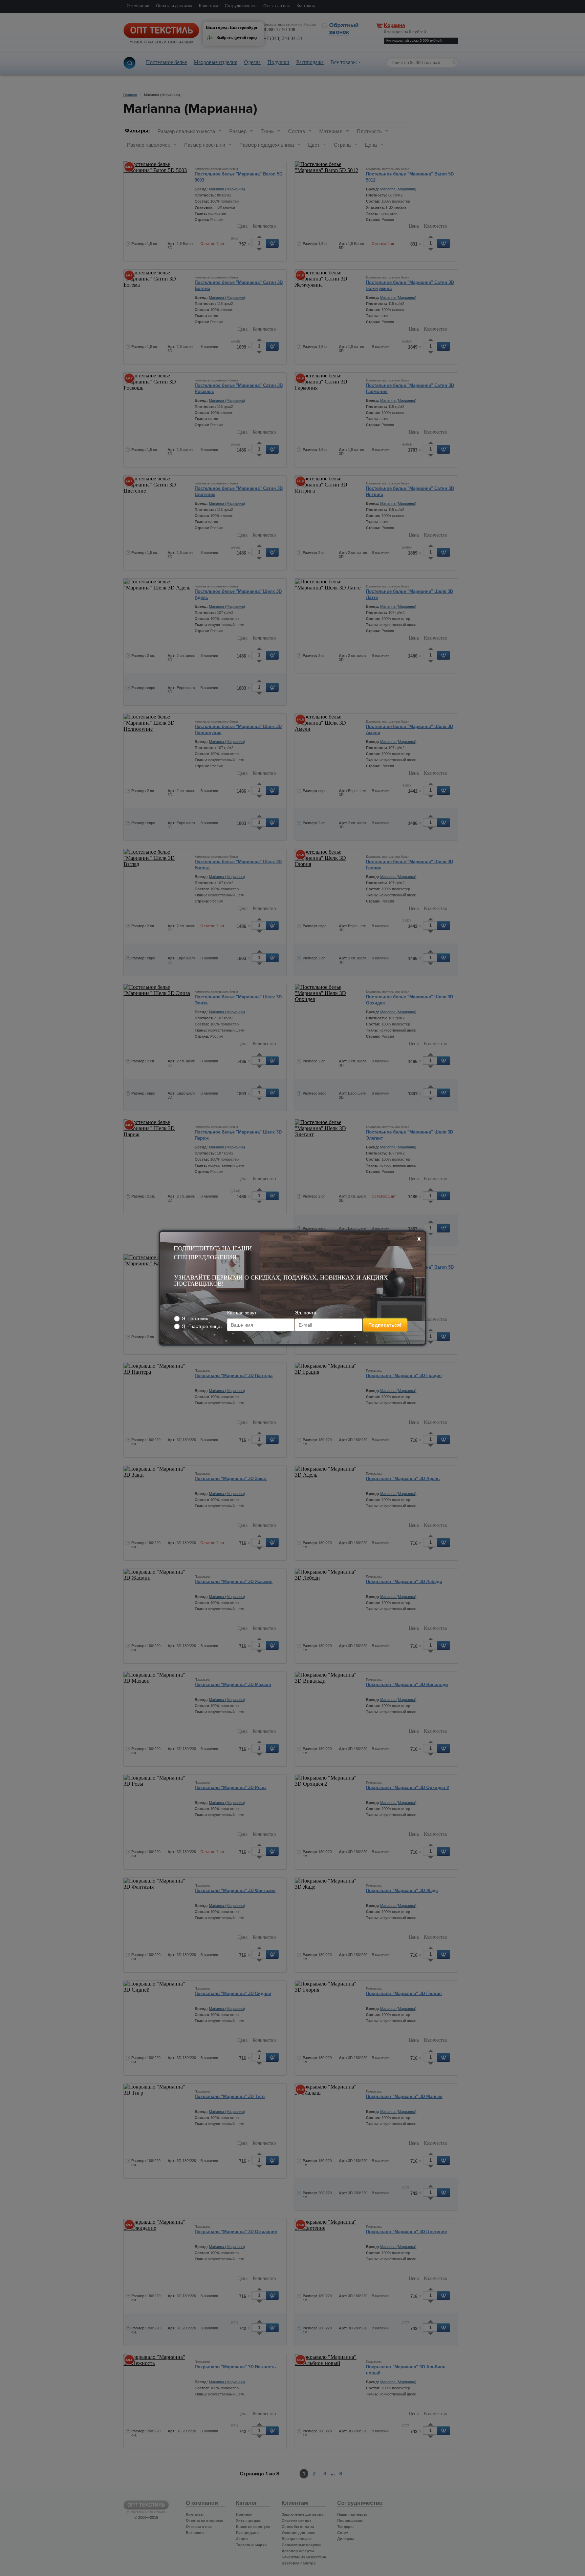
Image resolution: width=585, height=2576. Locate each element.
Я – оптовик (195, 1318)
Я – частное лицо (201, 1326)
